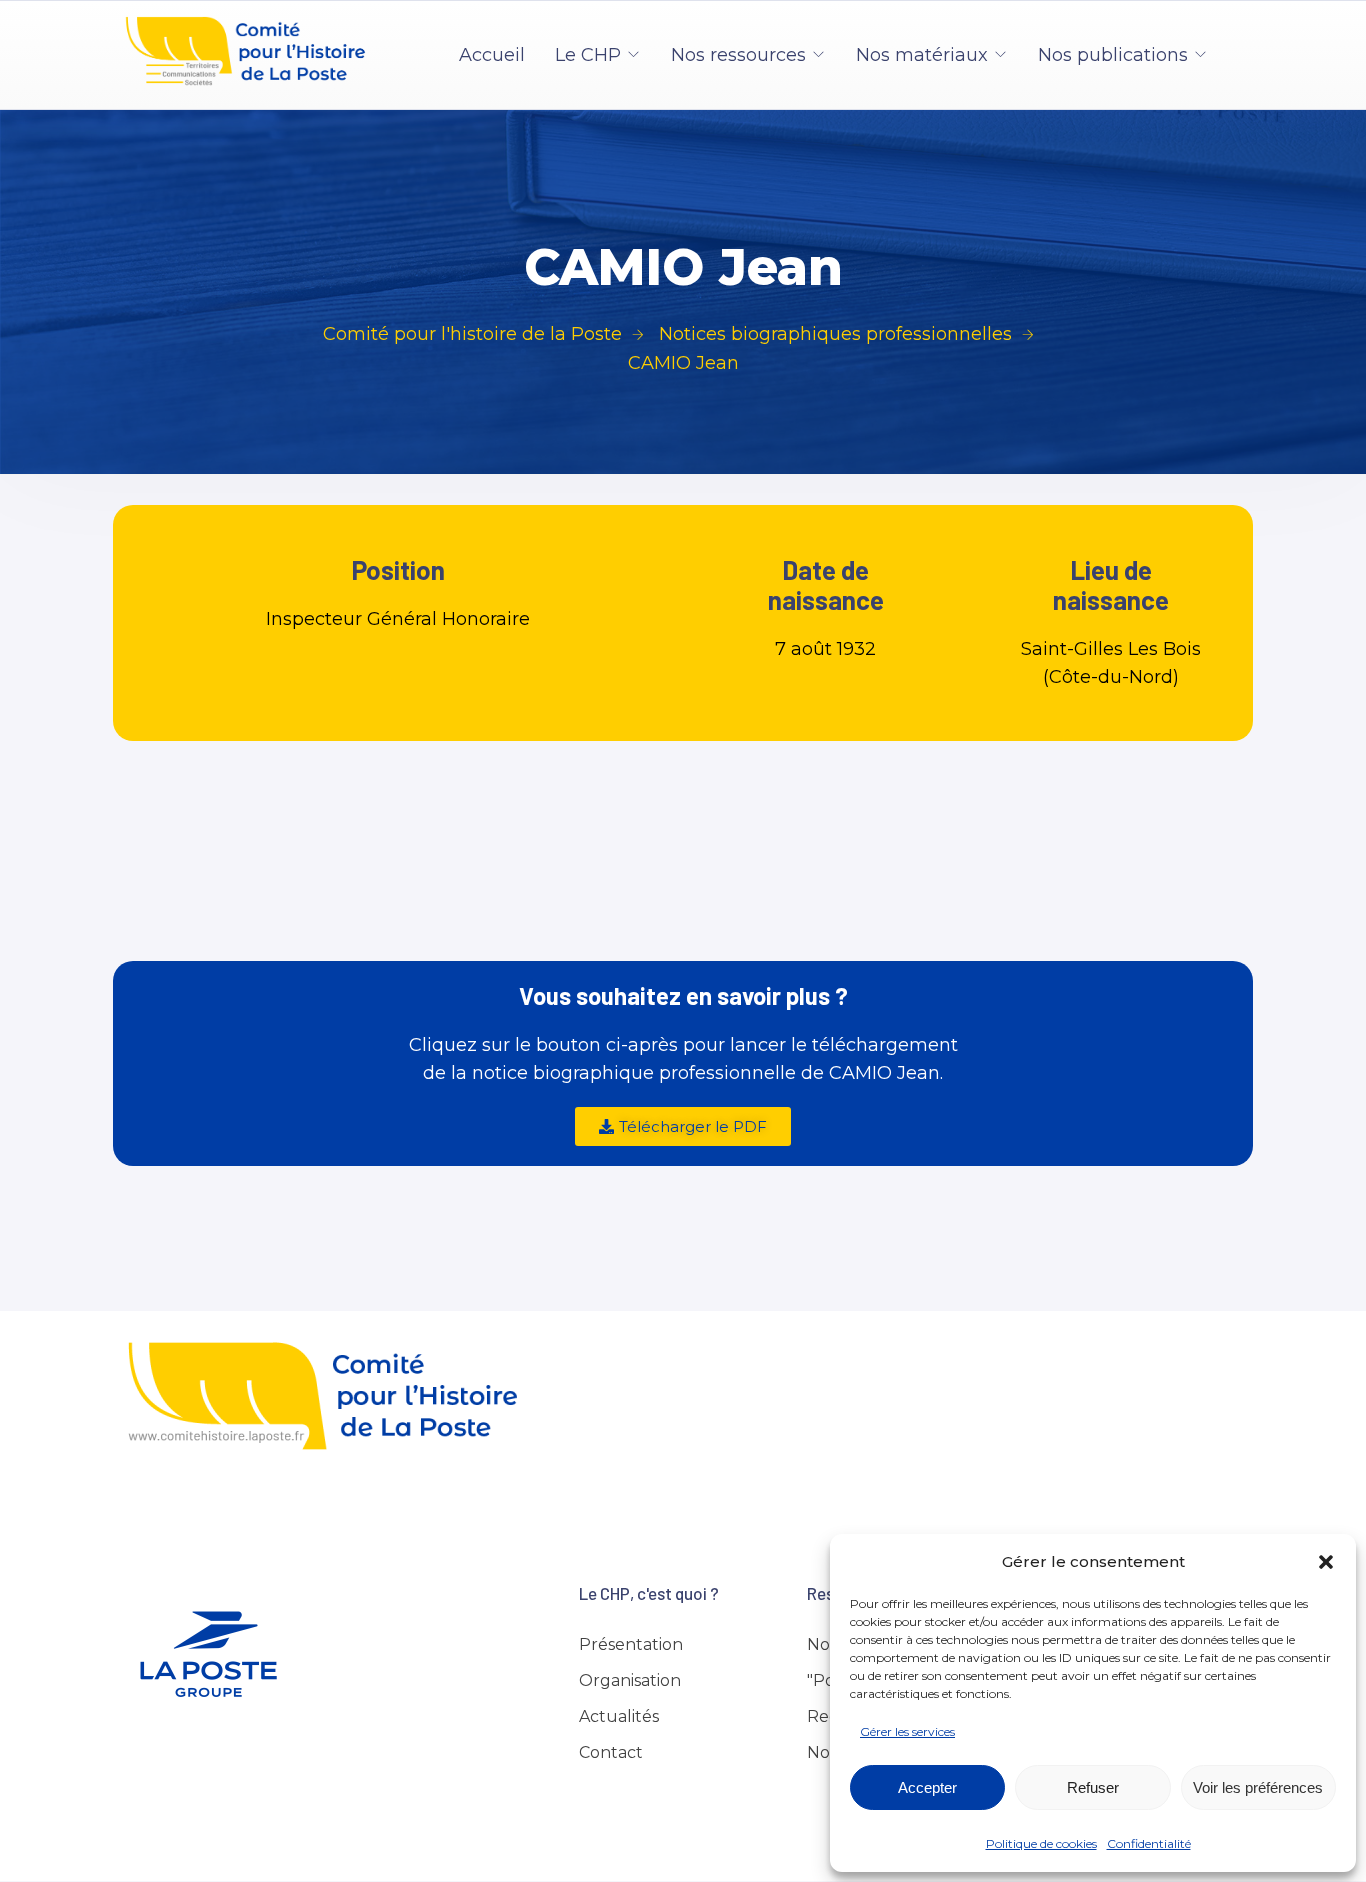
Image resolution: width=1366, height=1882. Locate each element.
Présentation (631, 1644)
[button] (1326, 1562)
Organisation (630, 1680)
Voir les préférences (1258, 1787)
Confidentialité (1149, 1843)
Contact (611, 1752)
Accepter (927, 1787)
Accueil (492, 55)
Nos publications (1113, 55)
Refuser (1093, 1787)
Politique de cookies (1041, 1843)
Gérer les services (907, 1731)
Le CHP (588, 55)
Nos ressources (738, 55)
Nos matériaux (922, 55)
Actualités (619, 1716)
